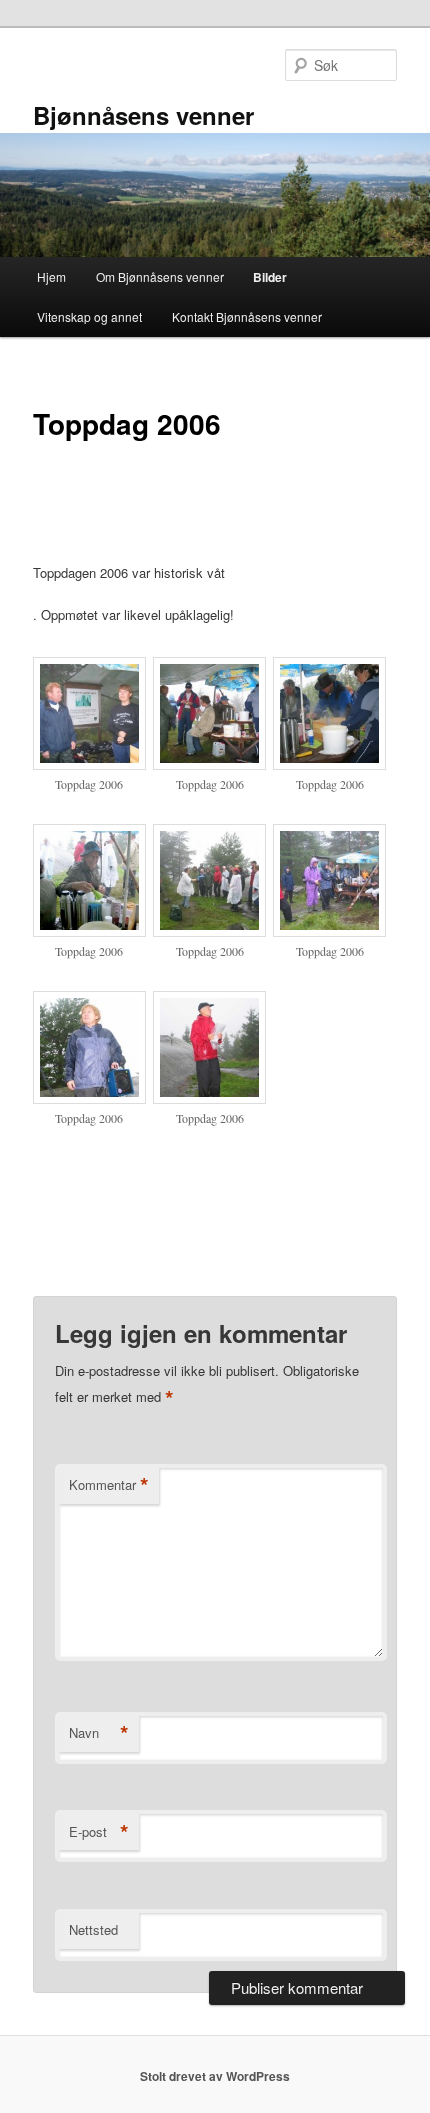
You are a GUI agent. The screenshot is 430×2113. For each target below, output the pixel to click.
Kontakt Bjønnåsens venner (247, 316)
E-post (99, 1832)
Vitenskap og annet (89, 316)
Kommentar (109, 1485)
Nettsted (93, 1929)
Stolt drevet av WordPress (215, 2076)
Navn (99, 1733)
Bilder (270, 277)
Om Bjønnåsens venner (160, 276)
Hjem (51, 276)
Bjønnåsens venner (143, 115)
